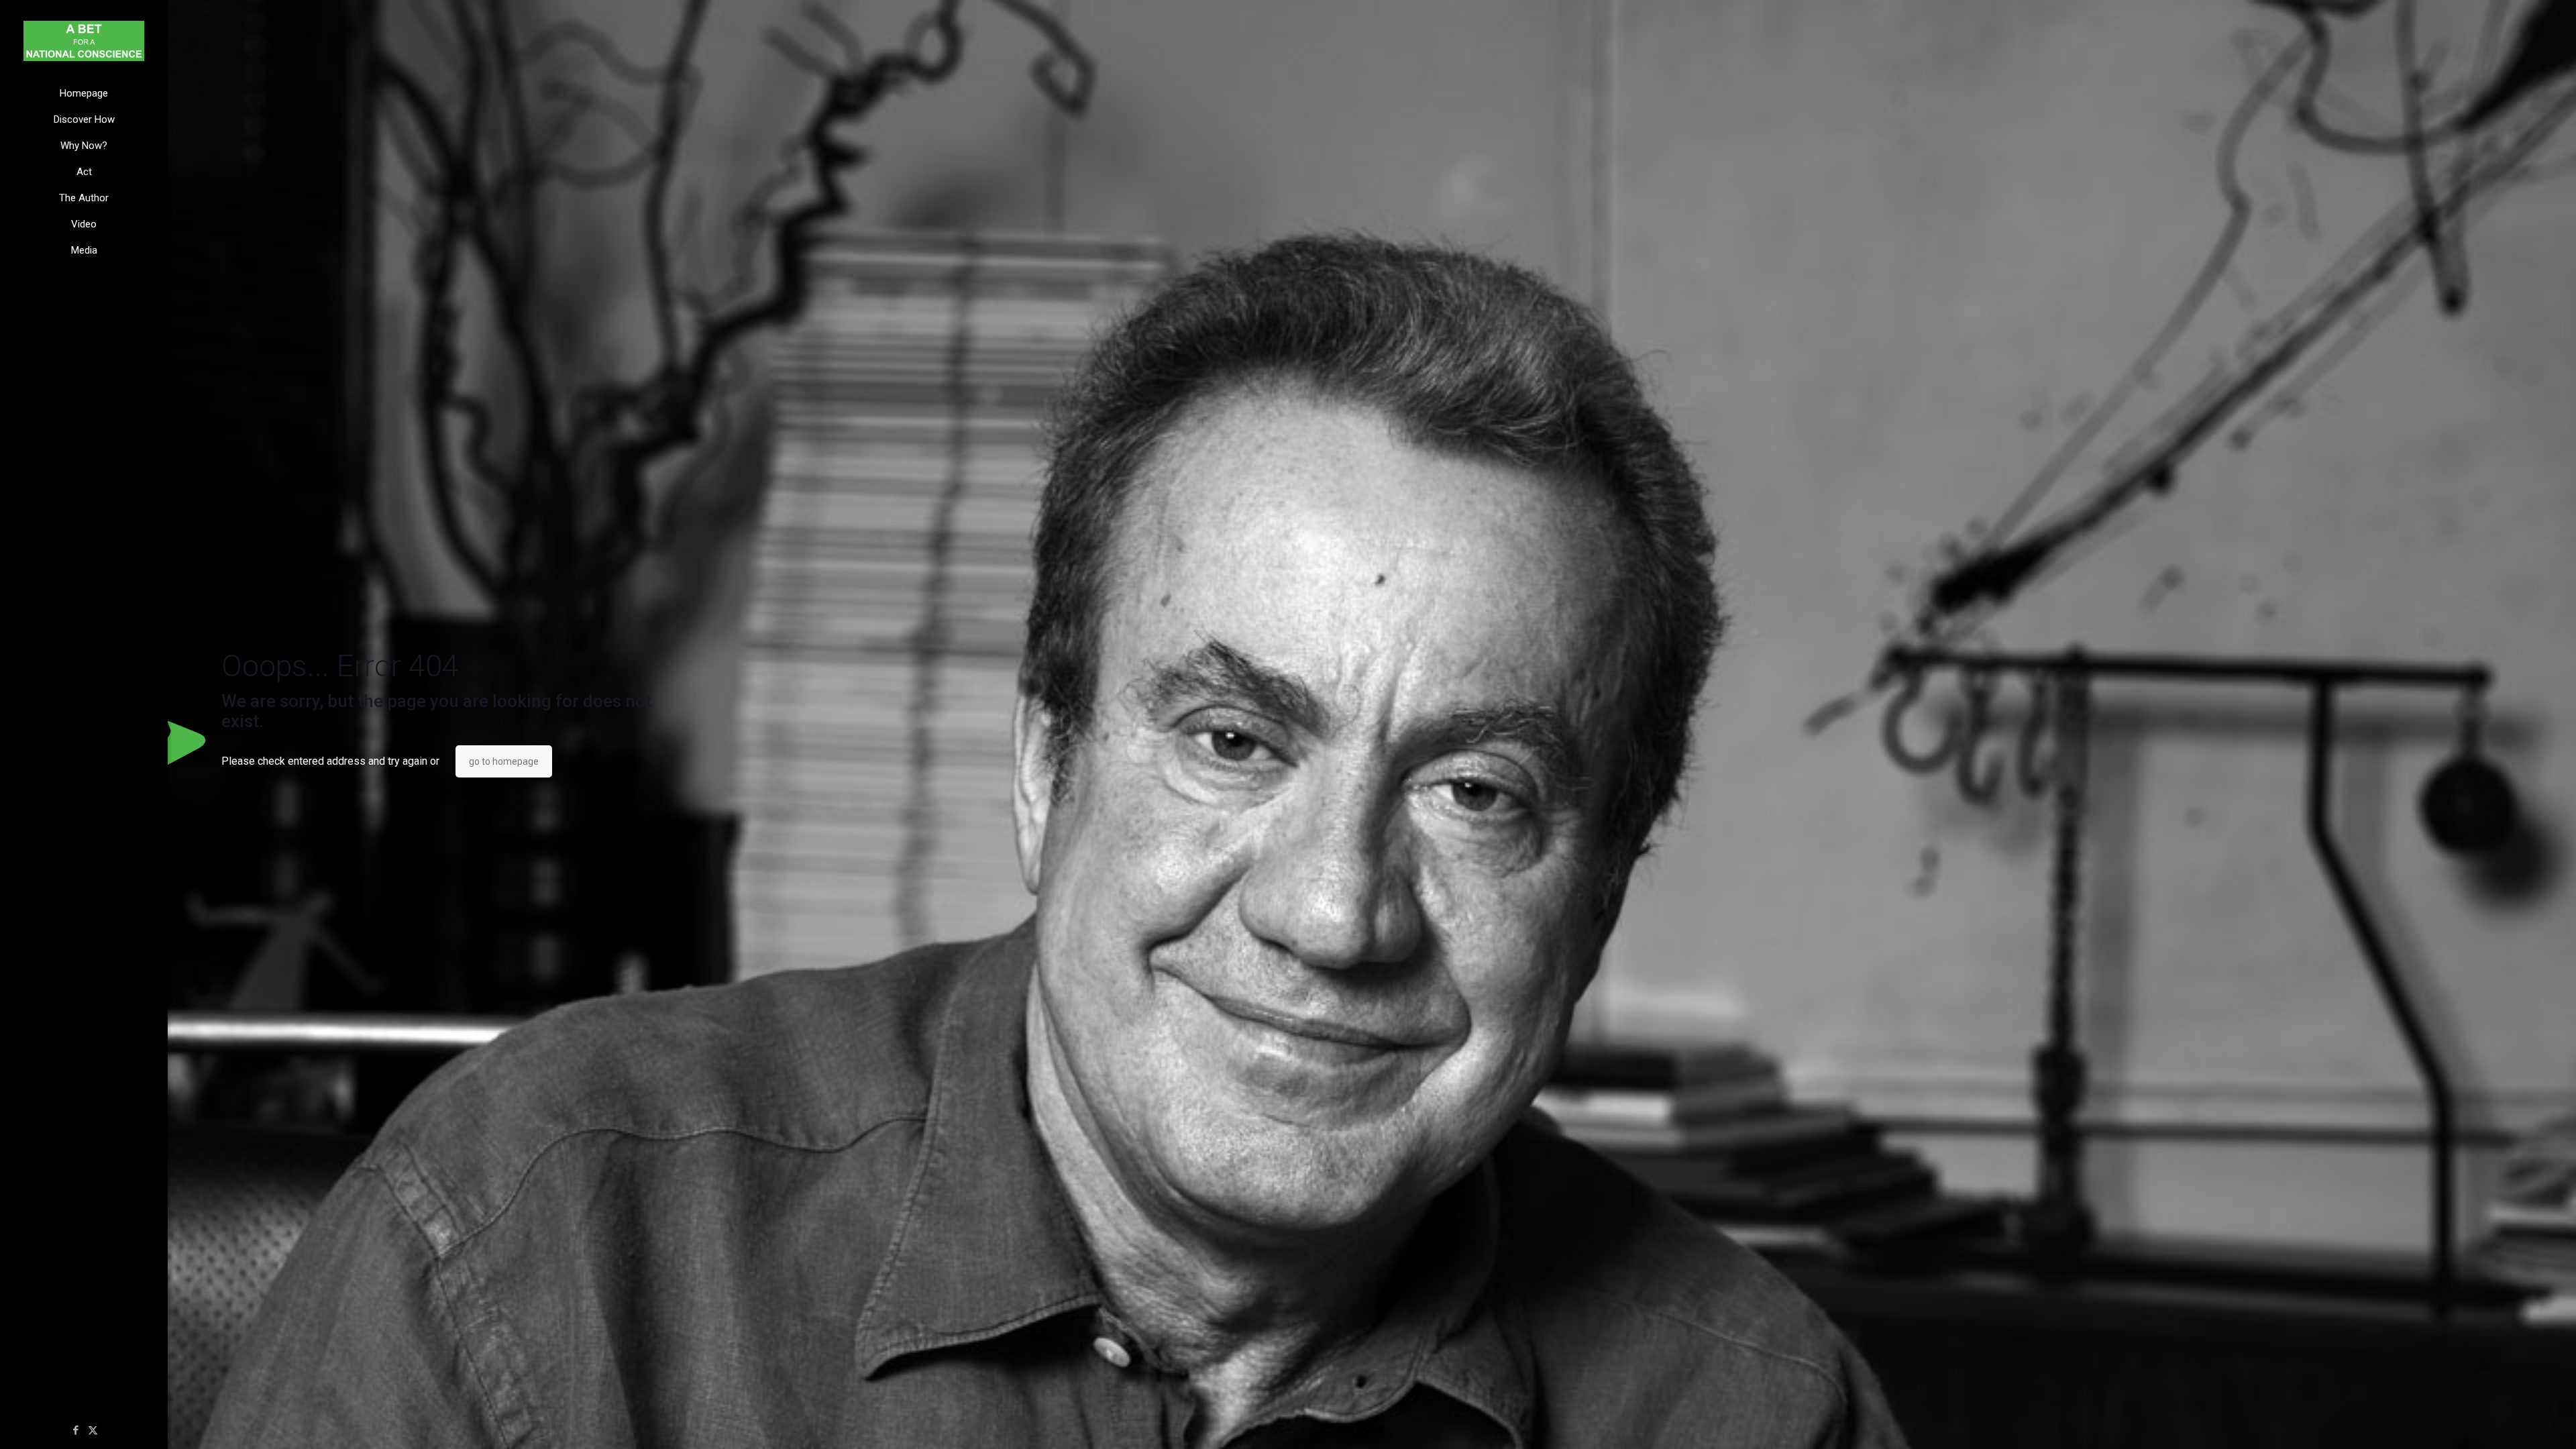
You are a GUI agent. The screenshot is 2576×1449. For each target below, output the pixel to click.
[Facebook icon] (76, 1430)
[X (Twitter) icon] (93, 1430)
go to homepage (504, 761)
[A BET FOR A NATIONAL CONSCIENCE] (84, 40)
